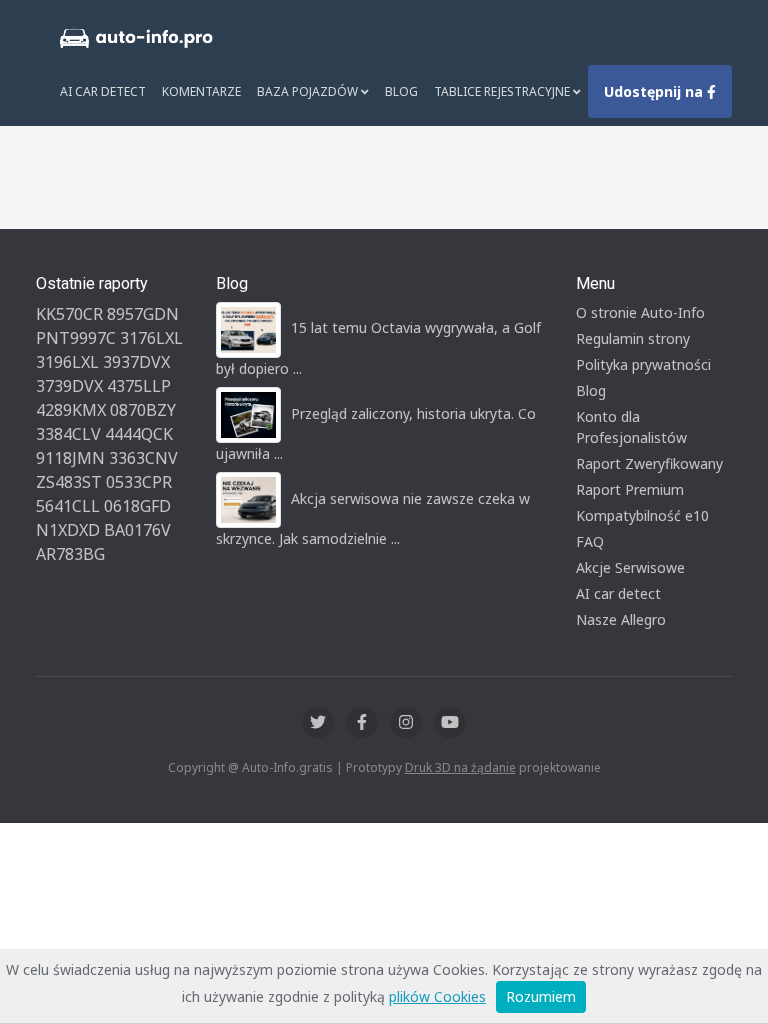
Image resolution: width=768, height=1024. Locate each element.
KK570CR (69, 314)
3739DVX (69, 386)
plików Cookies (437, 996)
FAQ (590, 541)
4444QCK (139, 434)
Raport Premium (630, 489)
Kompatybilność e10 (642, 515)
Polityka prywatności (643, 364)
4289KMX (71, 410)
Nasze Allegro (621, 619)
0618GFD (137, 506)
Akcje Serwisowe (630, 567)
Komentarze (201, 91)
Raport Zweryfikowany (649, 463)
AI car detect (618, 593)
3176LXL (151, 338)
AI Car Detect (103, 91)
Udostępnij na (655, 91)
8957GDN (143, 314)
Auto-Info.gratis (287, 767)
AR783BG (70, 554)
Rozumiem (541, 996)
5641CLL (68, 506)
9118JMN (70, 458)
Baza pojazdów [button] (309, 91)
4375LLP (139, 386)
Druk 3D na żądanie (460, 767)
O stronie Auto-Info (640, 312)
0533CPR (139, 482)
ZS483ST (69, 482)
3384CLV (68, 434)
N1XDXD (68, 530)
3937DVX (136, 362)
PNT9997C (76, 338)
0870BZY (143, 410)
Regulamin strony (633, 338)
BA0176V (137, 530)
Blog (401, 91)
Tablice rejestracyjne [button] (503, 91)
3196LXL (67, 362)
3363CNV (143, 458)
